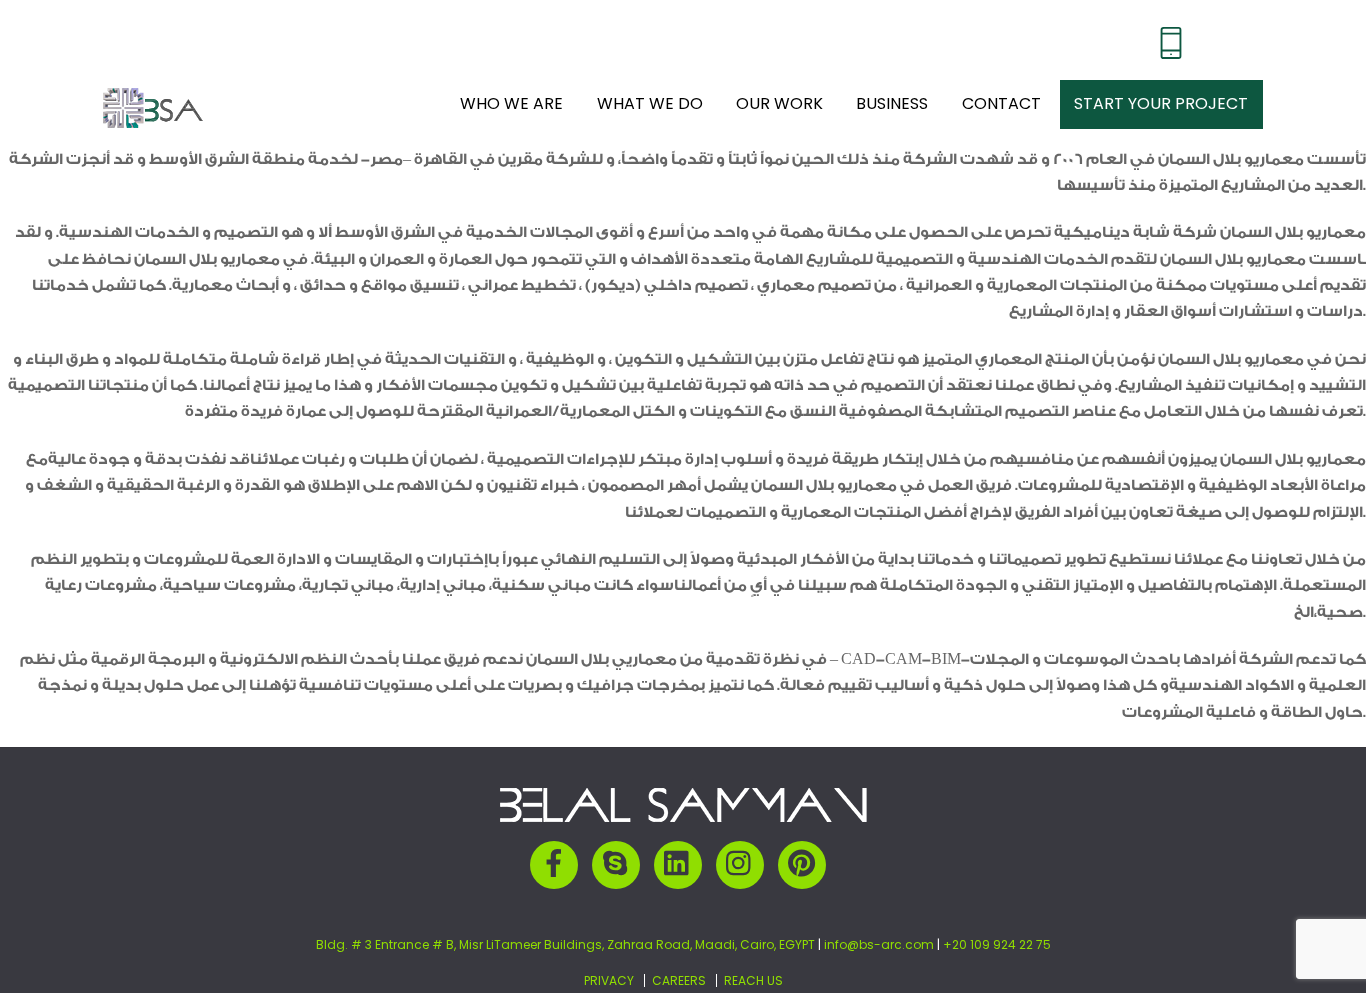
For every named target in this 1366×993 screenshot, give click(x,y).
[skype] (619, 841)
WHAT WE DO (650, 92)
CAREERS (679, 958)
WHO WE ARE (511, 92)
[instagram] (743, 841)
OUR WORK (779, 92)
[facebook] (557, 841)
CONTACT (1001, 92)
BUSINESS (892, 92)
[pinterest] (805, 841)
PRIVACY (609, 958)
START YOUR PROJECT (1161, 92)
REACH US (753, 958)
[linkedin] (681, 841)
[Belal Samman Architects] (153, 107)
